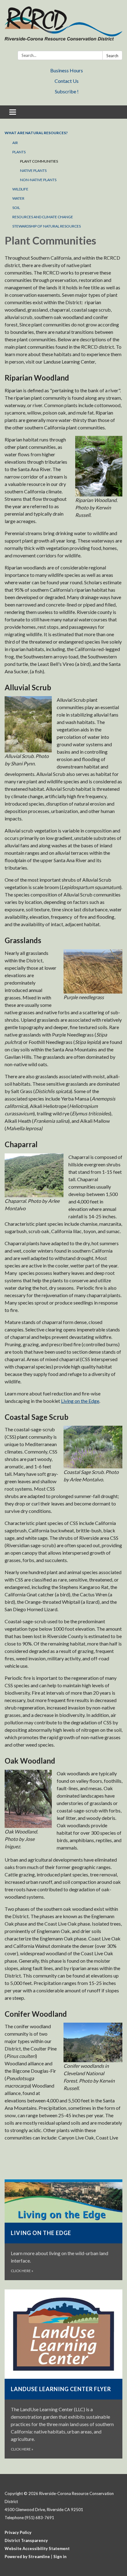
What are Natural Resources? (36, 133)
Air (15, 143)
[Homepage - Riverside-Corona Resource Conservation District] (63, 27)
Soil (16, 208)
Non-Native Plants (38, 180)
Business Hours (67, 70)
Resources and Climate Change (43, 217)
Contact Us (67, 81)
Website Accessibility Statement (37, 2548)
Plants (19, 152)
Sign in (60, 2557)
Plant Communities (39, 161)
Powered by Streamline (27, 2557)
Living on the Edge (80, 1401)
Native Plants (33, 170)
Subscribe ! (67, 91)
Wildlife (20, 189)
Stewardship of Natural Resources (47, 226)
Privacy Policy (18, 2532)
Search (112, 56)
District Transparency (26, 2540)
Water (18, 198)
